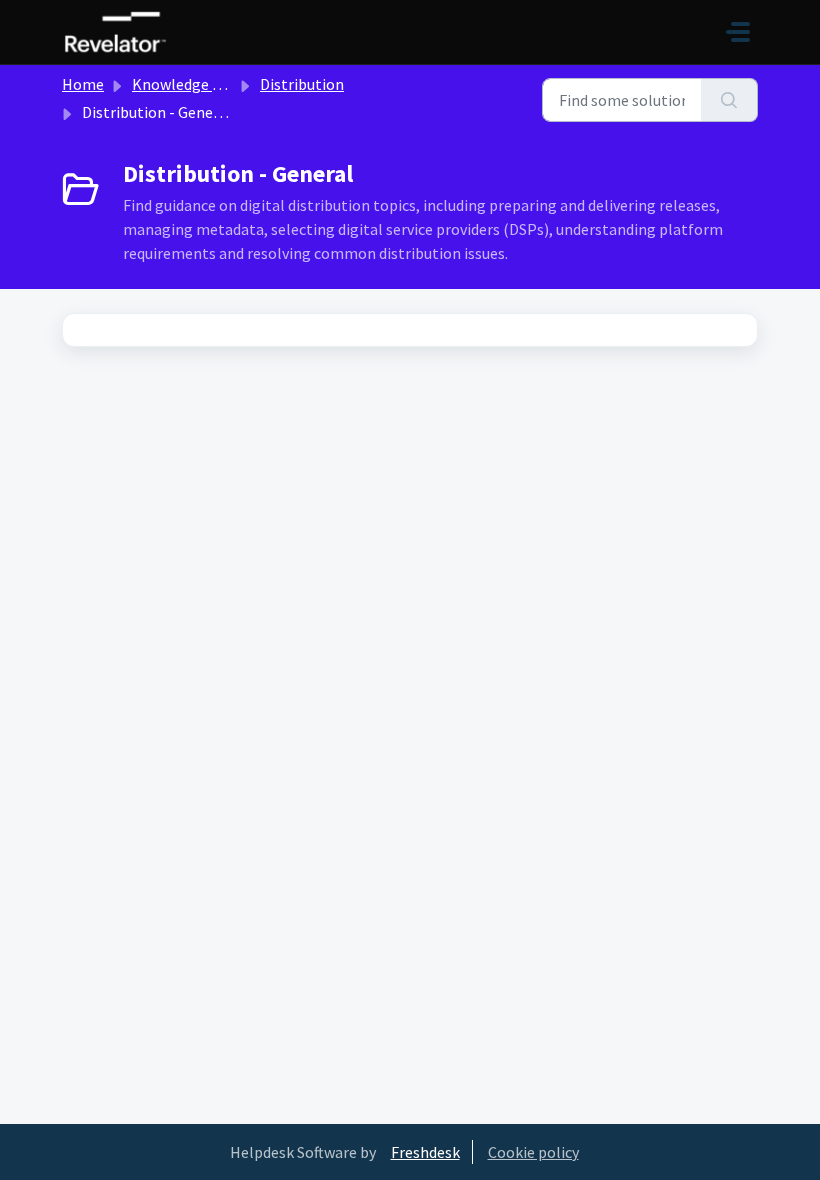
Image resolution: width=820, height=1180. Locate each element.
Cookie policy (533, 1152)
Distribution (302, 84)
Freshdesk (425, 1152)
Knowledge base (188, 84)
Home (83, 84)
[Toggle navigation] (738, 32)
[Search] (729, 100)
